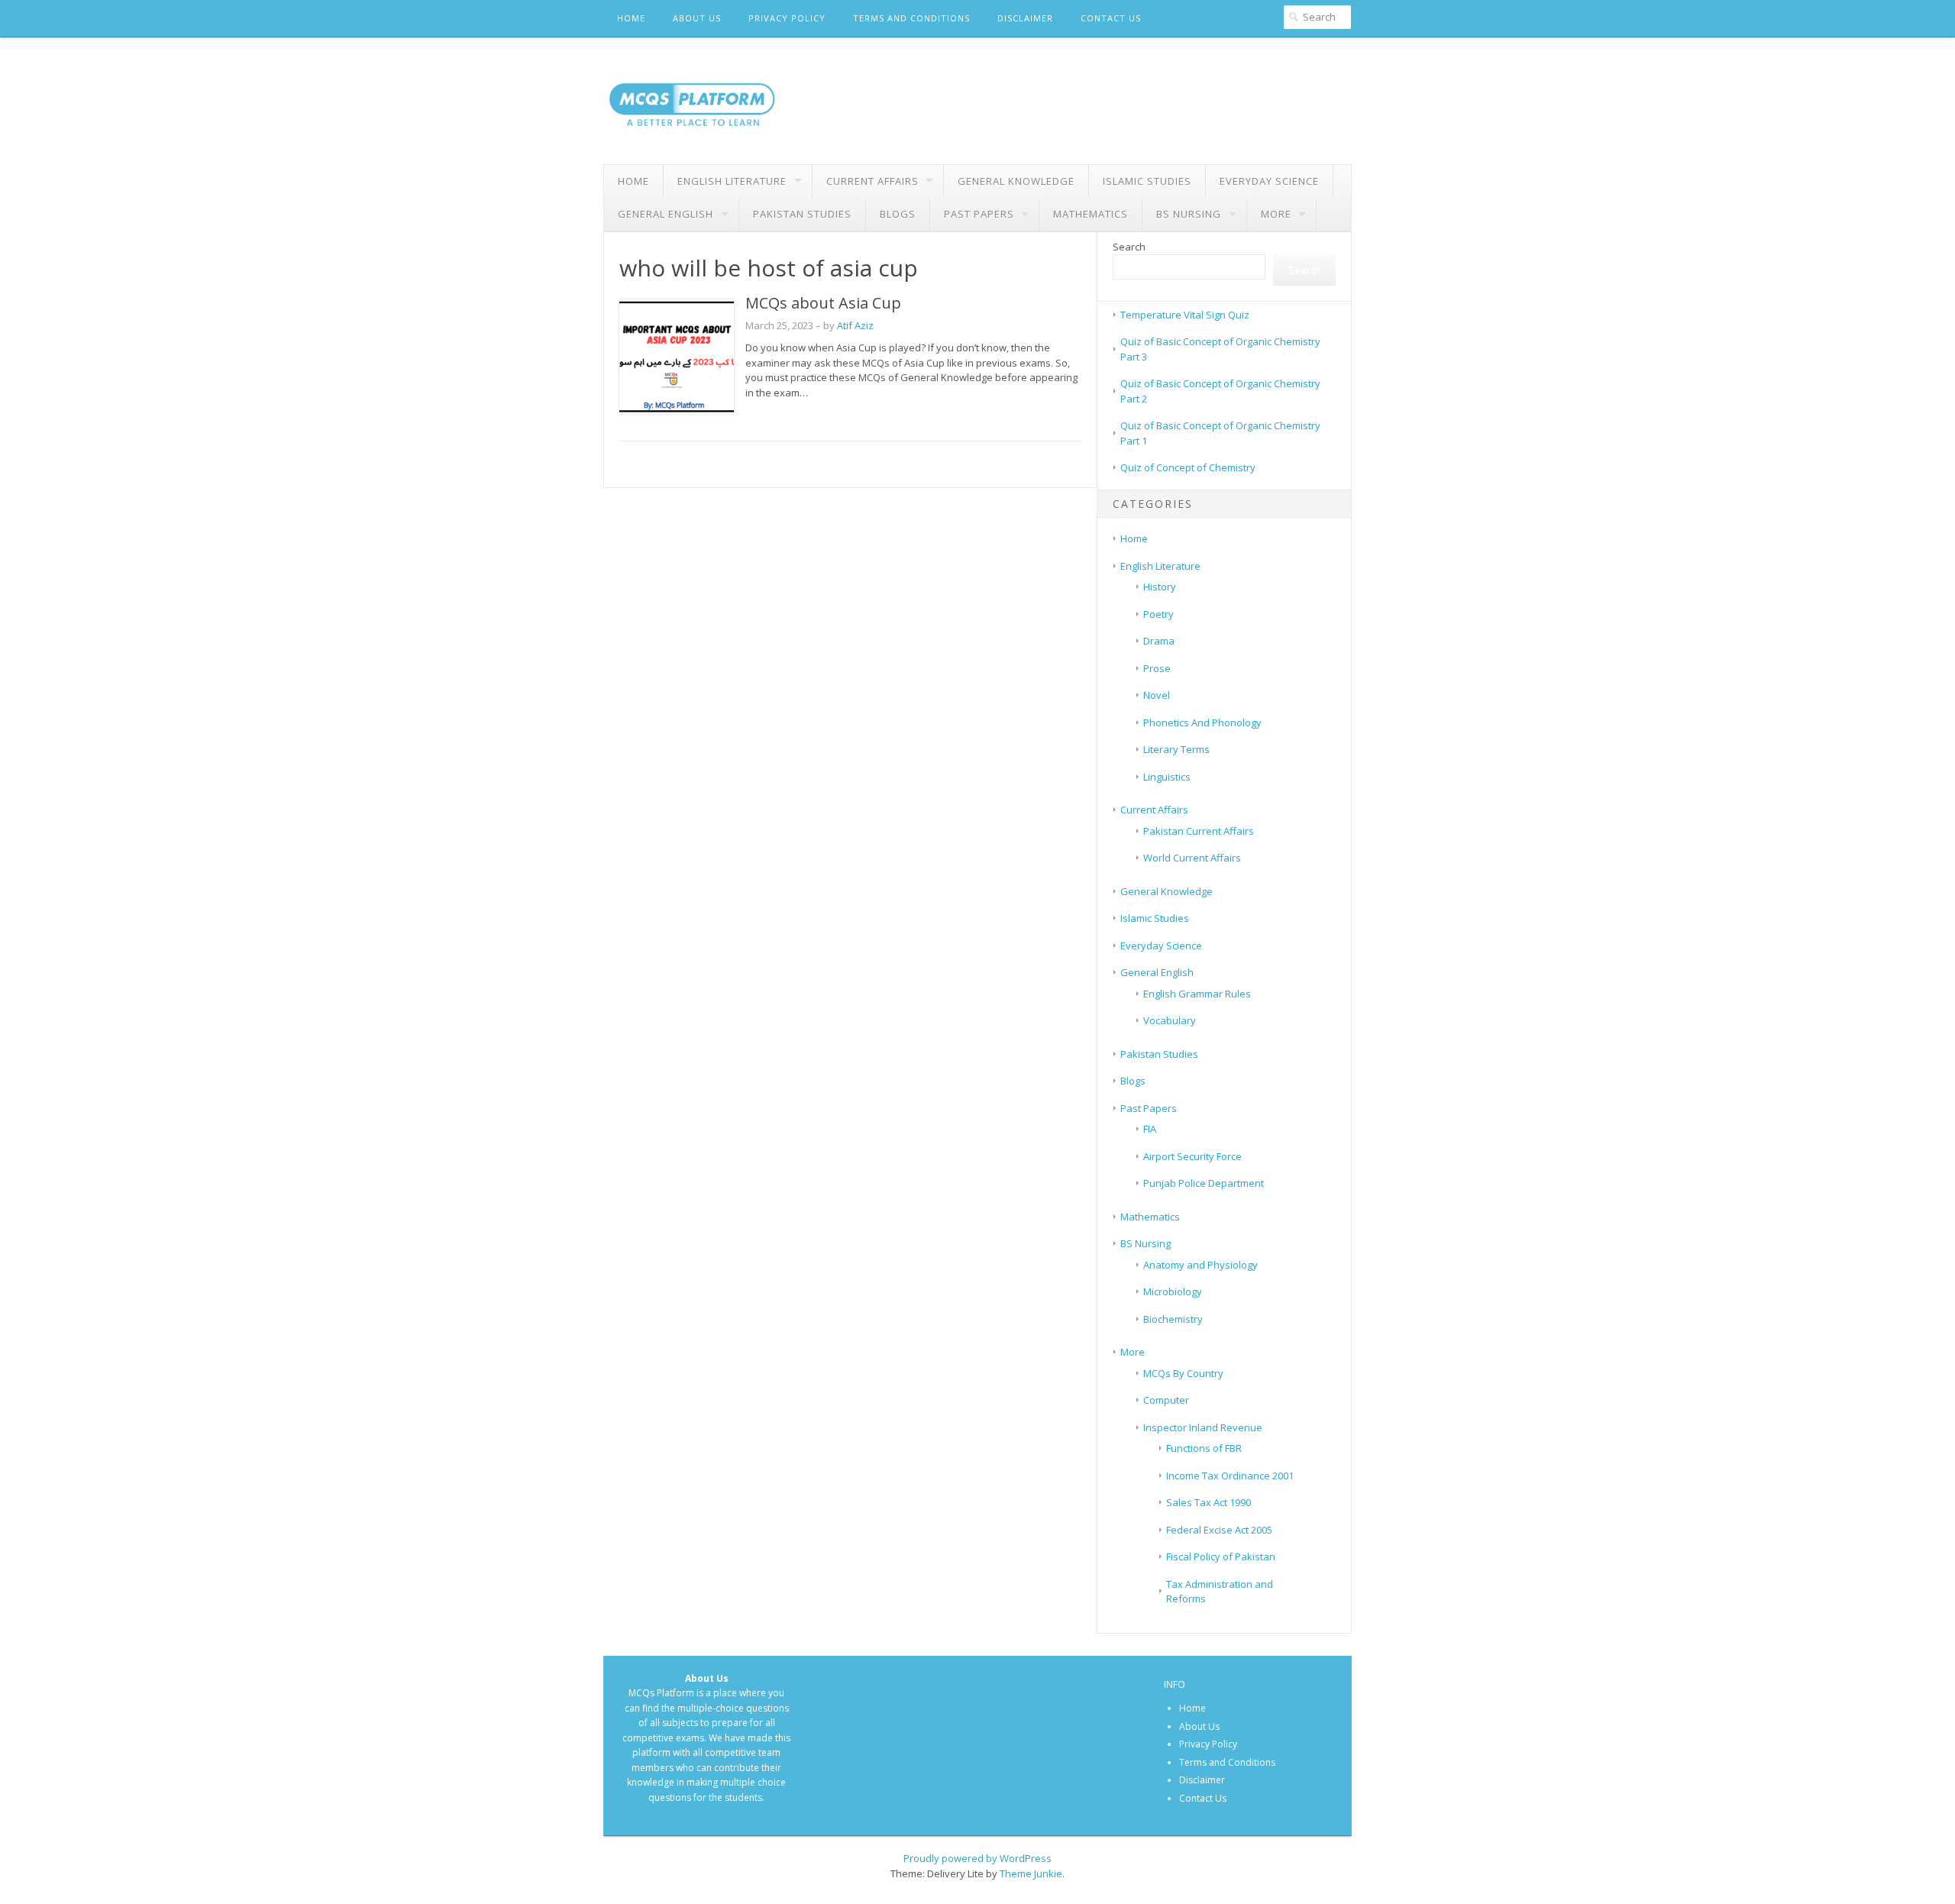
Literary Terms (1176, 749)
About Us (697, 18)
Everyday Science (1269, 181)
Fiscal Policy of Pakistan (1221, 1556)
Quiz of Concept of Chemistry (1188, 467)
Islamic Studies (1147, 181)
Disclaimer (1025, 18)
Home (631, 18)
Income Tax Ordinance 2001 (1230, 1476)
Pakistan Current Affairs (1199, 831)
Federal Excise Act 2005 (1219, 1530)
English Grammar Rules (1197, 994)
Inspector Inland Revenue (1203, 1427)
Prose (1157, 668)
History (1160, 587)
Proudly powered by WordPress (977, 1858)
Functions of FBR (1204, 1448)
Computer (1166, 1400)
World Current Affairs (1192, 858)
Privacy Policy (787, 18)
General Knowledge (1016, 181)
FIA (1150, 1129)
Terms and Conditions (911, 18)
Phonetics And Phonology (1202, 722)
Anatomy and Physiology (1200, 1265)
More (1276, 214)
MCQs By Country (1183, 1373)
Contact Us (1111, 18)
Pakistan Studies (802, 214)
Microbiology (1173, 1291)
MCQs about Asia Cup (823, 303)
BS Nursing (1189, 214)
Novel (1157, 695)
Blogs (898, 214)
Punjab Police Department (1204, 1183)
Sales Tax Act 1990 (1209, 1502)
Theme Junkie (1031, 1873)
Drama (1159, 641)
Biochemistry (1173, 1319)
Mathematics (1091, 214)
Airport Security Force (1192, 1156)
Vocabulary (1170, 1020)
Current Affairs (872, 181)
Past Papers (979, 214)
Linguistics (1167, 777)
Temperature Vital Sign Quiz (1185, 315)
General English (666, 214)
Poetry (1158, 614)
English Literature (732, 181)
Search (1129, 247)
